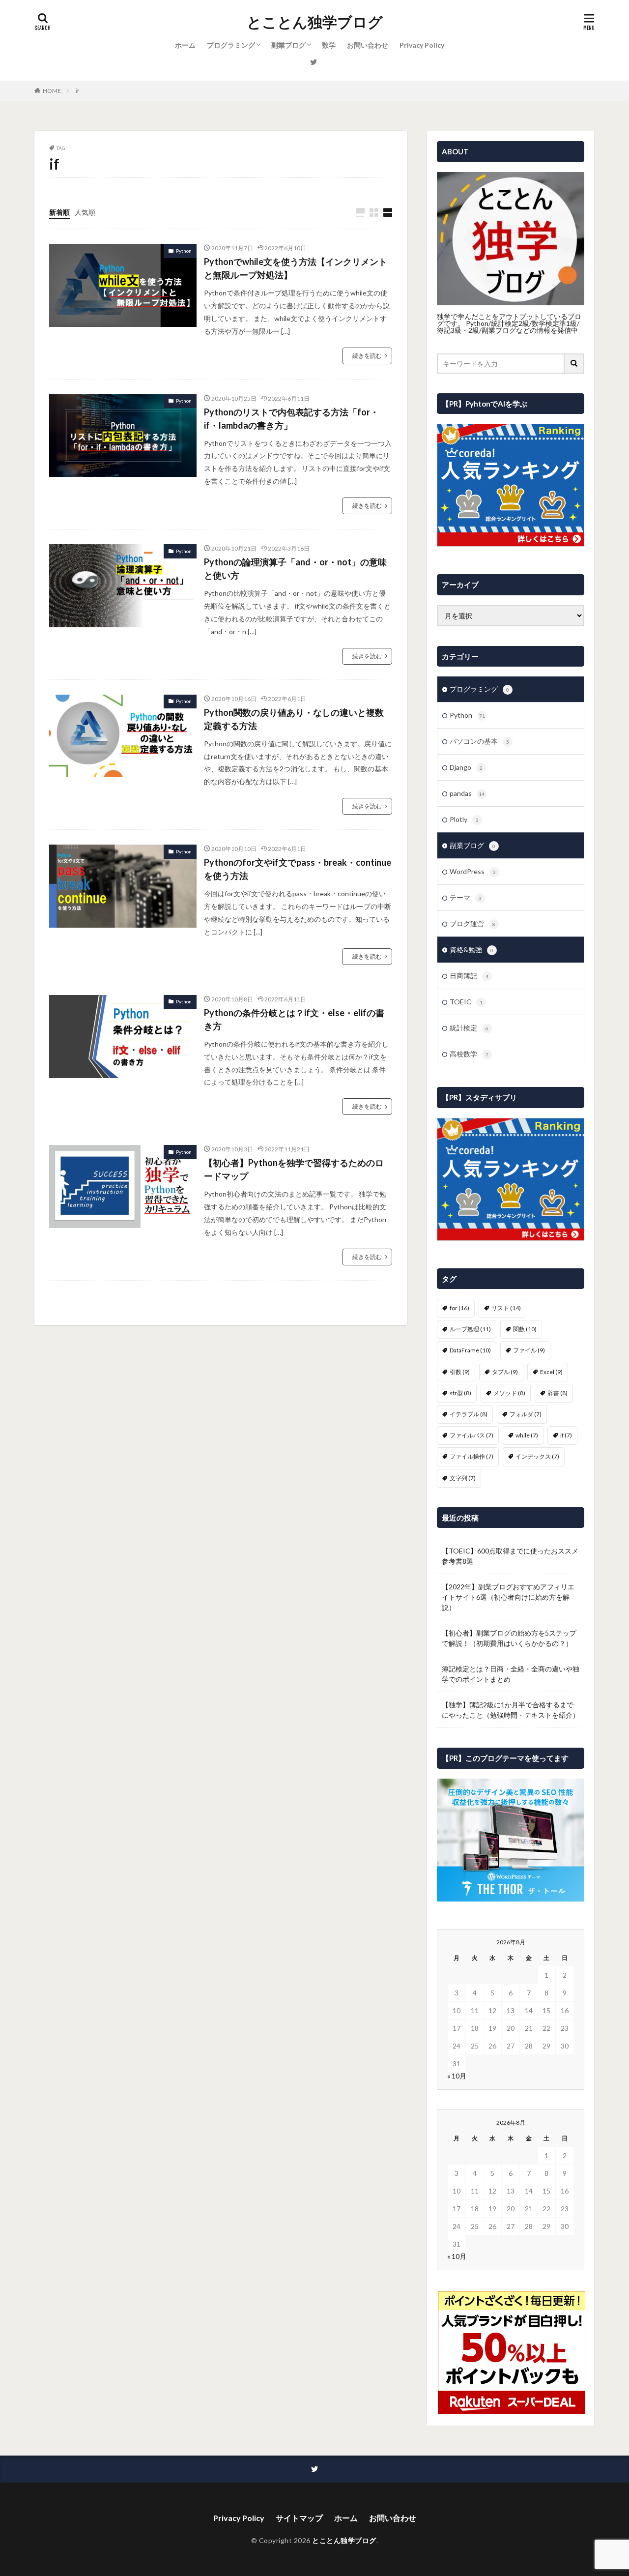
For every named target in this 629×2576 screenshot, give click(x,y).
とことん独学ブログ (315, 22)
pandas (467, 793)
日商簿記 (469, 976)
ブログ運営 (472, 923)
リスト (506, 1308)
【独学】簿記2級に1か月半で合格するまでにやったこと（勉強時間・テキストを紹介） (511, 1710)
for (459, 1308)
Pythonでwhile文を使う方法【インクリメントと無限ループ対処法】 (296, 268)
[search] (574, 364)
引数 (460, 1372)
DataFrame (470, 1350)
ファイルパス (472, 1435)
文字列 (463, 1478)
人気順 (85, 212)
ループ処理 (470, 1329)
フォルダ (526, 1414)
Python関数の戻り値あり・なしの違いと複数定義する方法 (294, 719)
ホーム (185, 45)
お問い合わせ (368, 45)
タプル (505, 1372)
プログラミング (231, 45)
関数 (525, 1329)
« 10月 (457, 2076)
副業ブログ (288, 45)
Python (184, 251)
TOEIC (466, 1002)
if (77, 91)
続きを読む (367, 356)
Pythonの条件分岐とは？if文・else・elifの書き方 (294, 1019)
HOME (52, 91)
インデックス (537, 1456)
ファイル (529, 1350)
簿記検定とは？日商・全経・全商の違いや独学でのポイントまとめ (511, 1674)
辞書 (558, 1393)
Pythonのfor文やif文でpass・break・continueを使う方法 (298, 869)
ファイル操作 (472, 1456)
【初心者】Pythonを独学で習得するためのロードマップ (294, 1169)
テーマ (466, 897)
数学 (329, 45)
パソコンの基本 (479, 741)
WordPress (473, 871)
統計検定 (469, 1028)
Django (466, 767)
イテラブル (469, 1414)
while (527, 1435)
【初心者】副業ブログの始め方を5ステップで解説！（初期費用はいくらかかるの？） (509, 1638)
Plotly (464, 819)
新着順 (59, 212)
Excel (551, 1372)
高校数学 (469, 1054)
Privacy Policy (422, 45)
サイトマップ (299, 2518)
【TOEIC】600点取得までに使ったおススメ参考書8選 (510, 1556)
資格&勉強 (472, 950)
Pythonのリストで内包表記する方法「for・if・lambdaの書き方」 (291, 419)
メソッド (509, 1393)
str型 (460, 1393)
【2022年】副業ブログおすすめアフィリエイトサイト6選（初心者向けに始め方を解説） (508, 1597)
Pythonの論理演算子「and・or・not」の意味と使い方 (295, 569)
